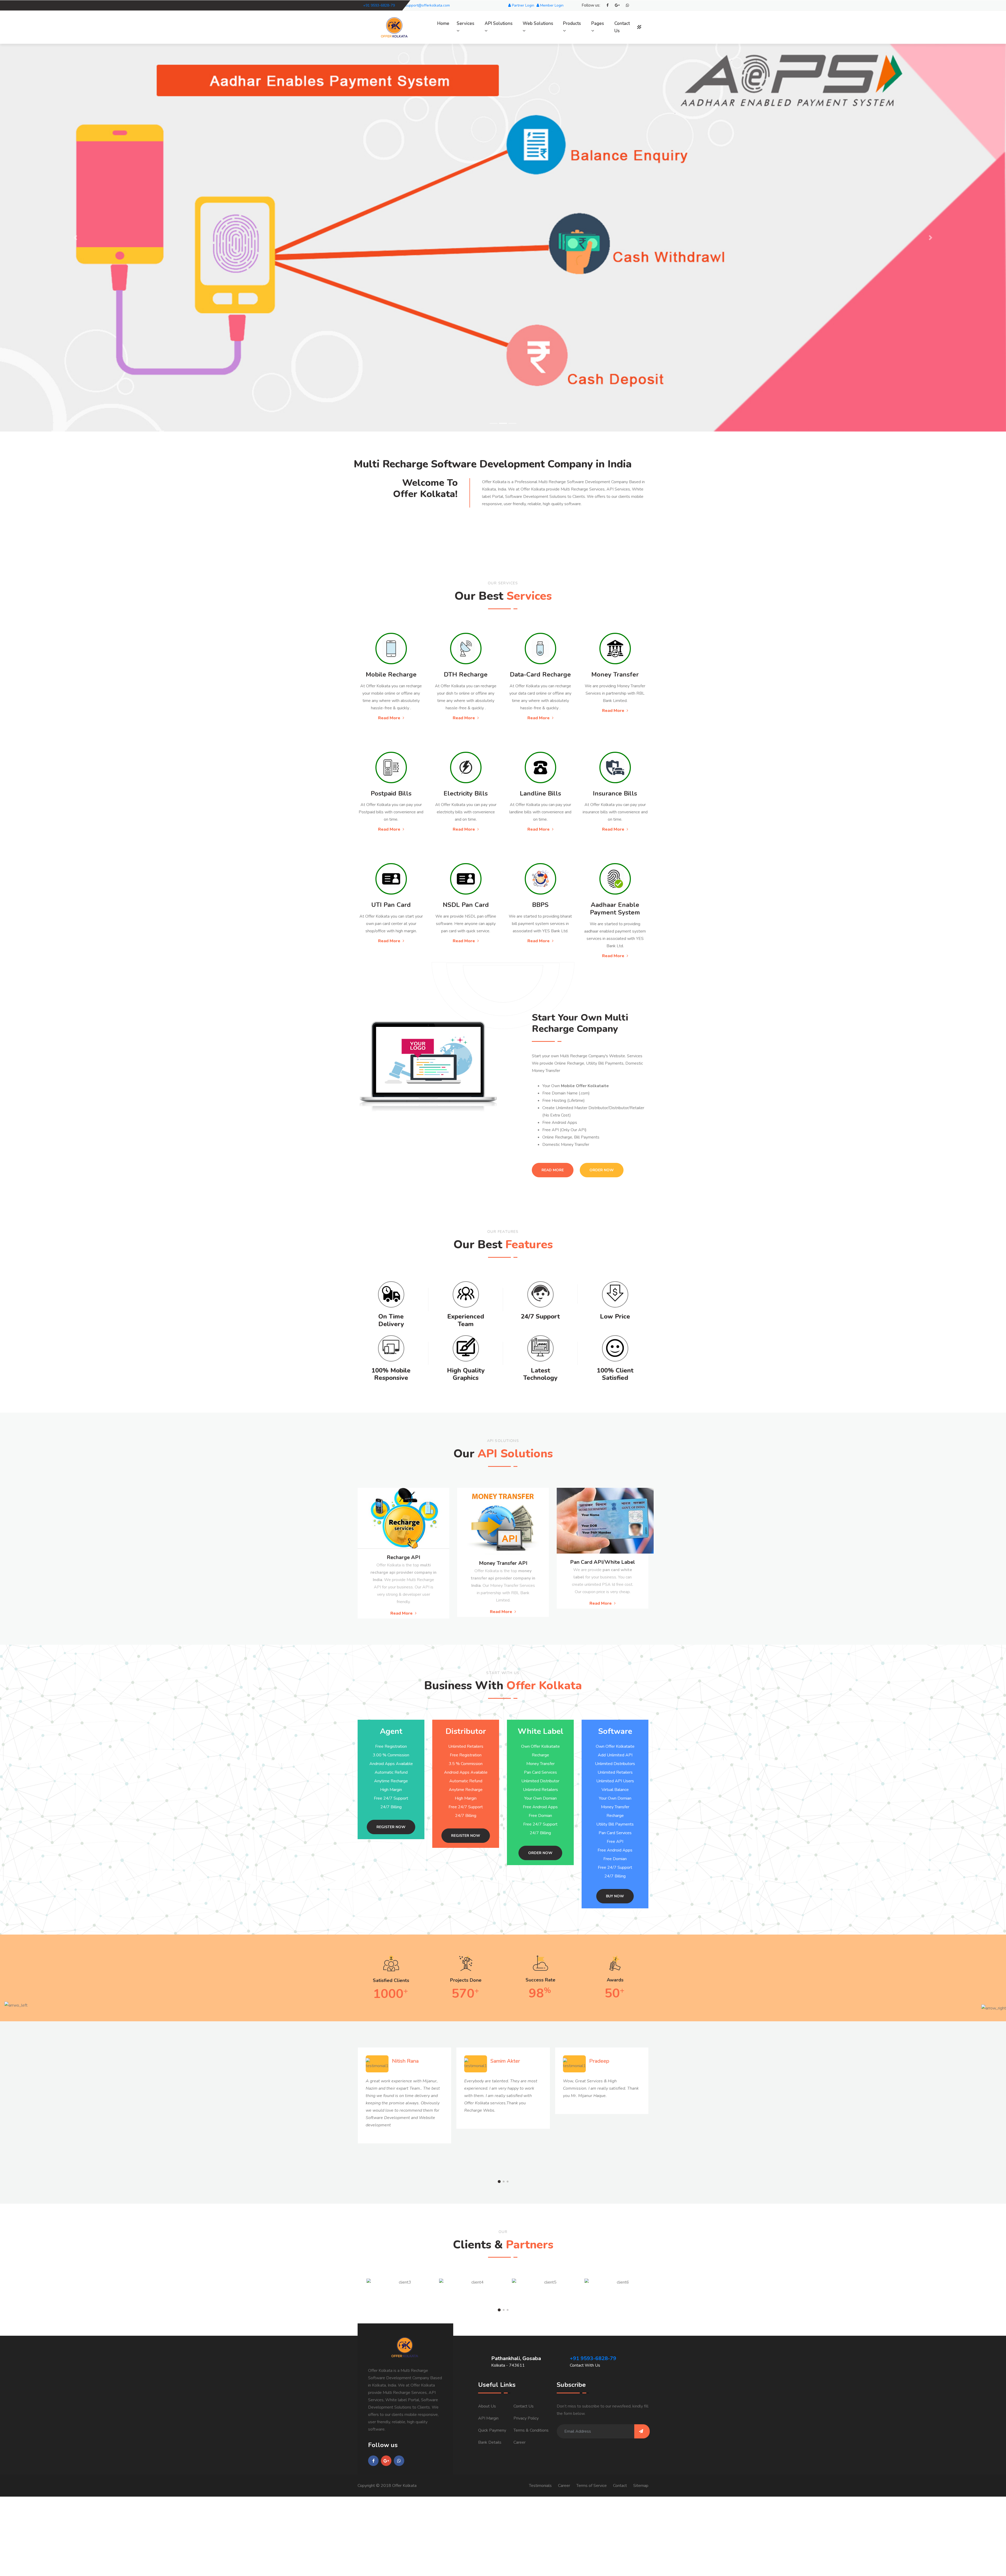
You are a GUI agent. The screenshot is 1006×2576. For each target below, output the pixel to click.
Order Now (602, 1170)
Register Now (391, 1827)
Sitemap (641, 2486)
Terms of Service (592, 2486)
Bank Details (490, 2442)
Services (465, 23)
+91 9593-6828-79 (379, 5)
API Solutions (499, 23)
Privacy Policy (526, 2418)
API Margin (488, 2418)
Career (520, 2442)
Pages (598, 23)
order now (540, 1853)
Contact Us (622, 27)
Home (443, 23)
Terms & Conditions (531, 2430)
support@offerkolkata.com (428, 5)
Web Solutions (538, 23)
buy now (615, 1896)
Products (572, 23)
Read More (390, 718)
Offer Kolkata (404, 2486)
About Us (487, 2406)
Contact (620, 2486)
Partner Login (523, 5)
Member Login (551, 5)
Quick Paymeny (492, 2430)
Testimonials (540, 2486)
